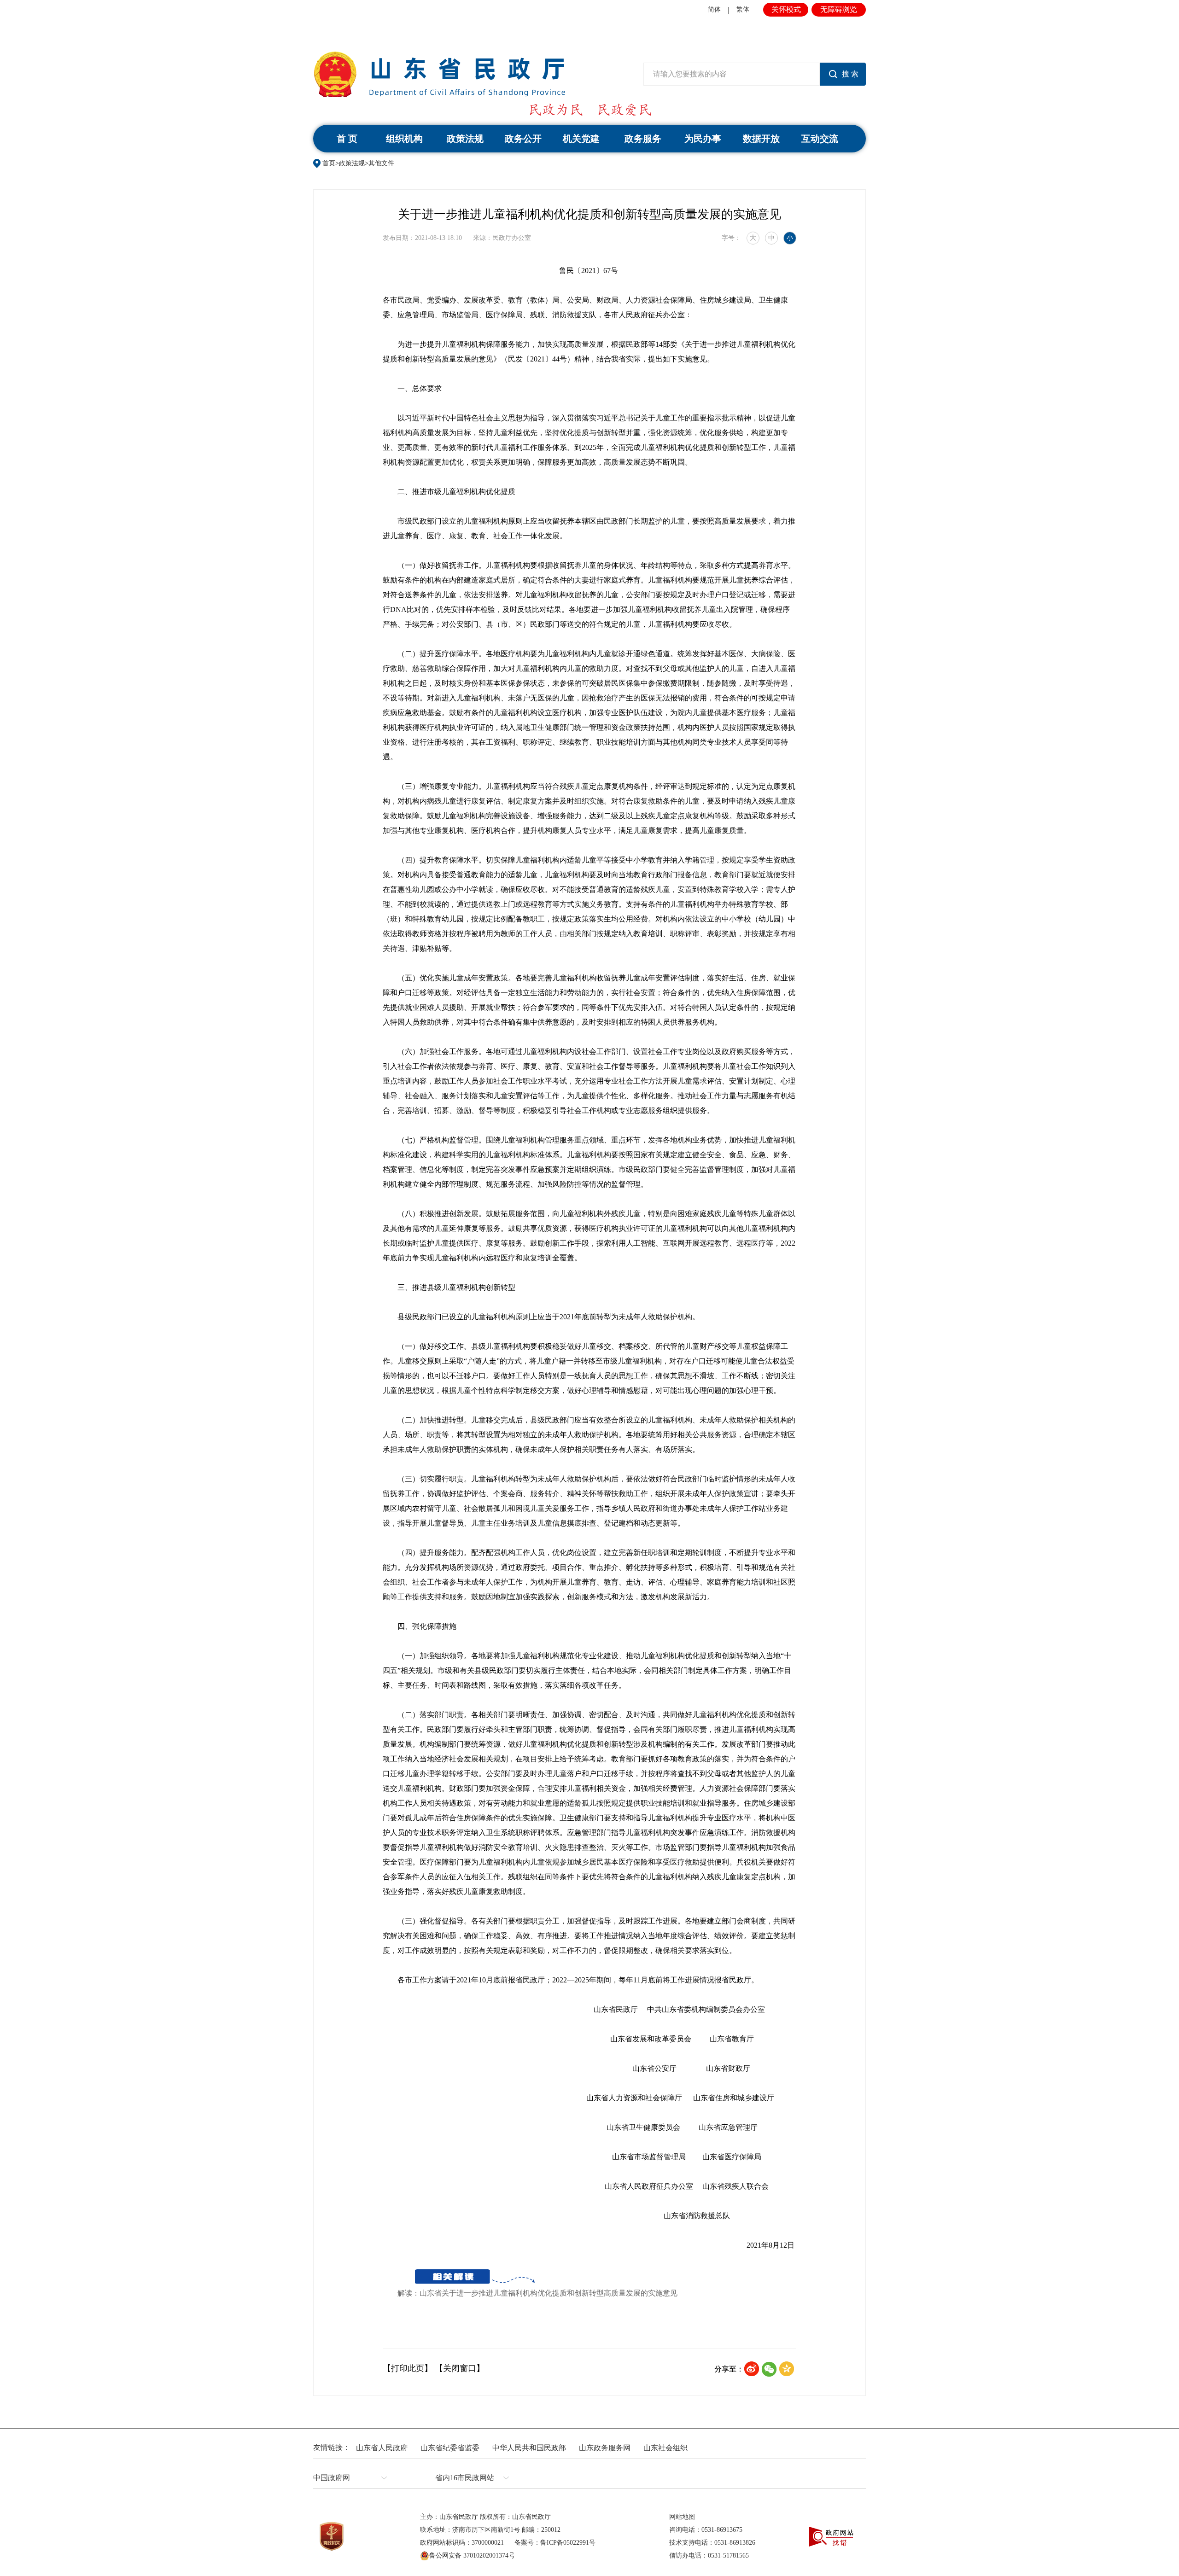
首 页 (347, 139)
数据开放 (761, 139)
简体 (714, 9)
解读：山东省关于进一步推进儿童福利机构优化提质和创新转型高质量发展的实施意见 (537, 2293)
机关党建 (581, 139)
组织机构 (404, 139)
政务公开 (523, 139)
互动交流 (820, 139)
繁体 (743, 9)
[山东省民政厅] (439, 74)
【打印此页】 (408, 2368)
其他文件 (381, 163)
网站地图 (682, 2517)
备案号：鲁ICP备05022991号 (555, 2543)
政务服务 (643, 139)
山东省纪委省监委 (450, 2448)
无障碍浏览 (839, 9)
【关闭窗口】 (460, 2368)
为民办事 (703, 139)
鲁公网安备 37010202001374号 (472, 2556)
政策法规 (465, 139)
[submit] (843, 74)
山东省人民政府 (382, 2448)
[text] (732, 74)
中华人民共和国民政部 (529, 2448)
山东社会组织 (665, 2448)
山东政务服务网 (605, 2448)
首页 (329, 163)
